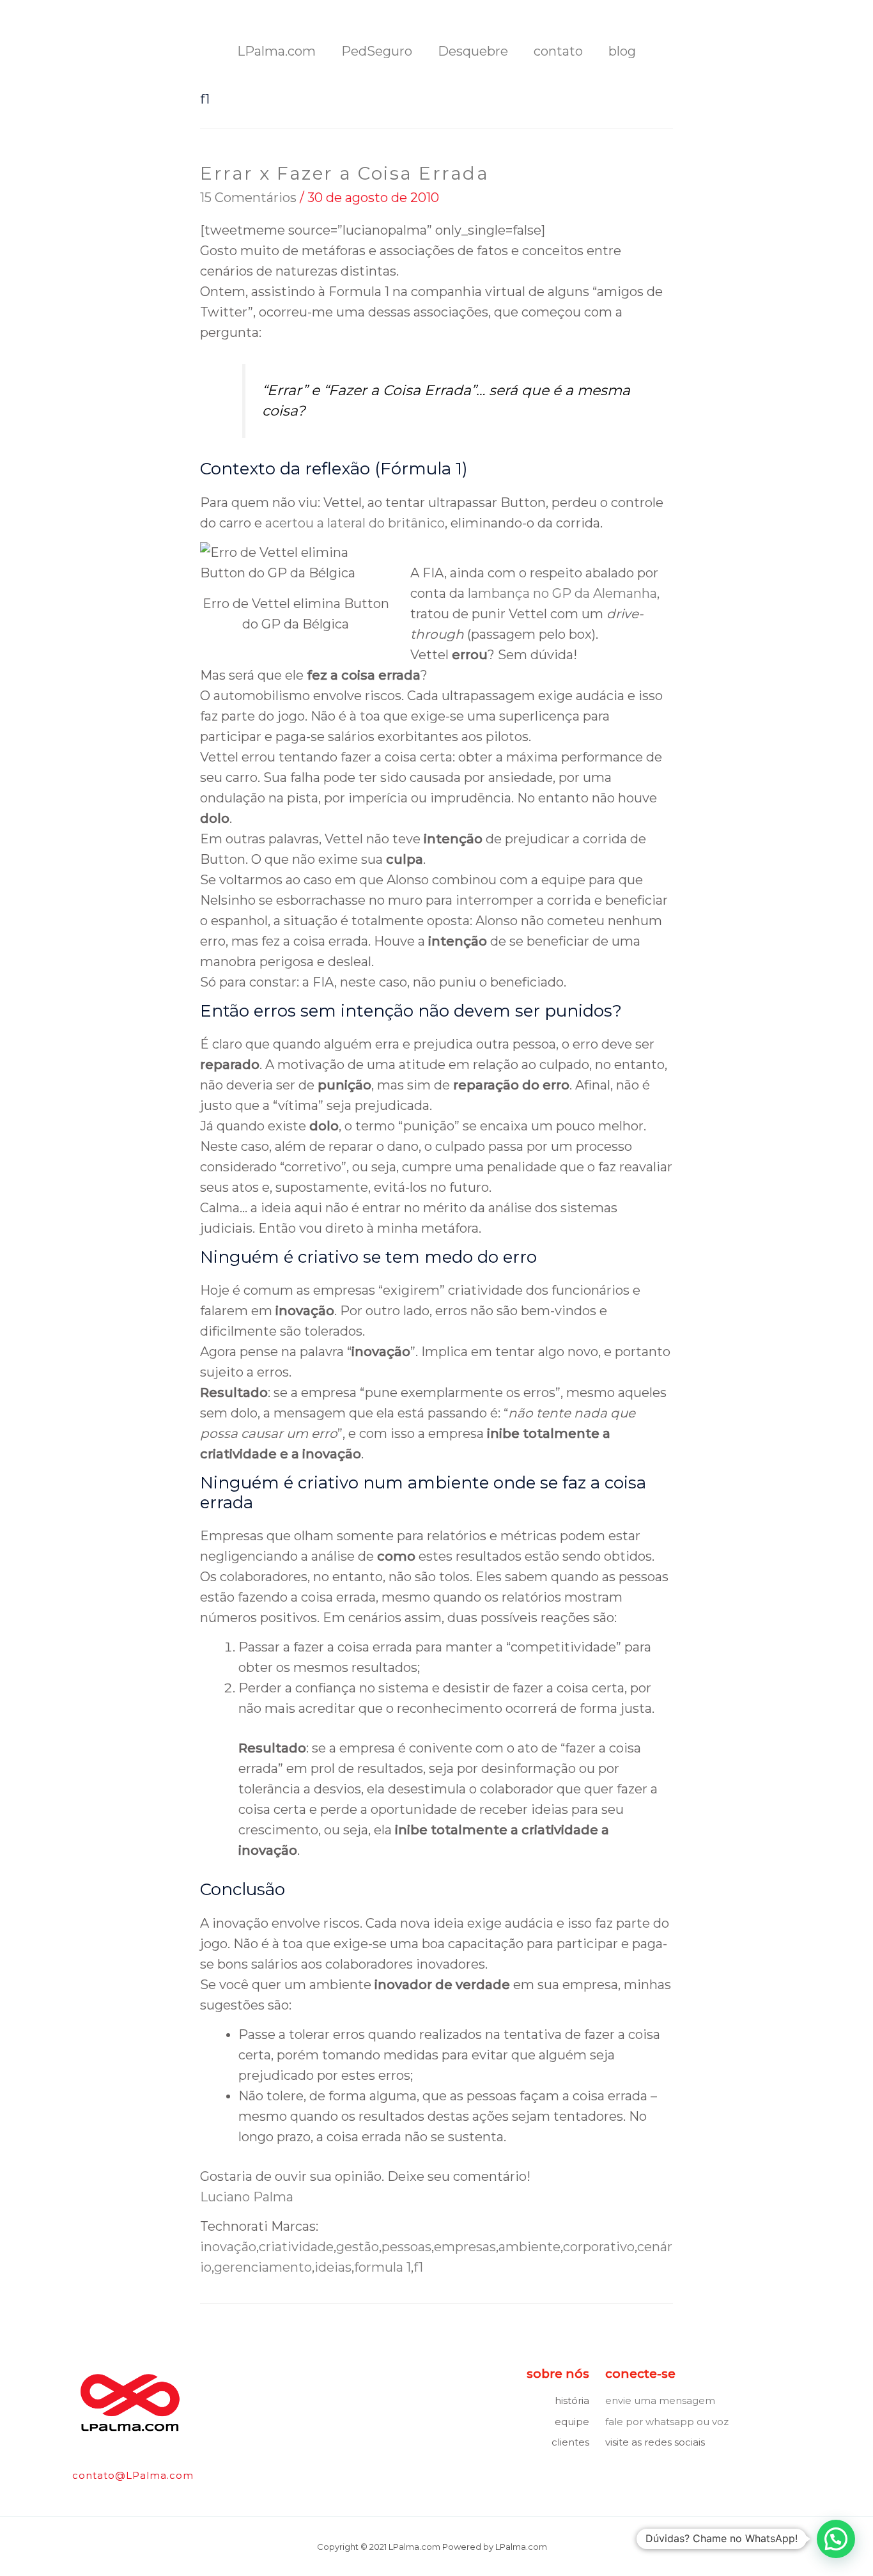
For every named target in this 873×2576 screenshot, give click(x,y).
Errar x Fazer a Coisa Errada (344, 173)
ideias (333, 2267)
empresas (465, 2247)
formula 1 (382, 2267)
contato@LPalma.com (133, 2475)
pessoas (406, 2247)
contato (558, 51)
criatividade (296, 2247)
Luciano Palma (247, 2197)
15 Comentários (248, 198)
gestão (358, 2247)
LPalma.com (276, 51)
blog (622, 51)
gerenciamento (263, 2267)
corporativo (599, 2247)
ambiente (529, 2247)
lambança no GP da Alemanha (562, 593)
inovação (228, 2247)
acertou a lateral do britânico (355, 523)
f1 (418, 2267)
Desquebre (473, 51)
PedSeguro (377, 51)
